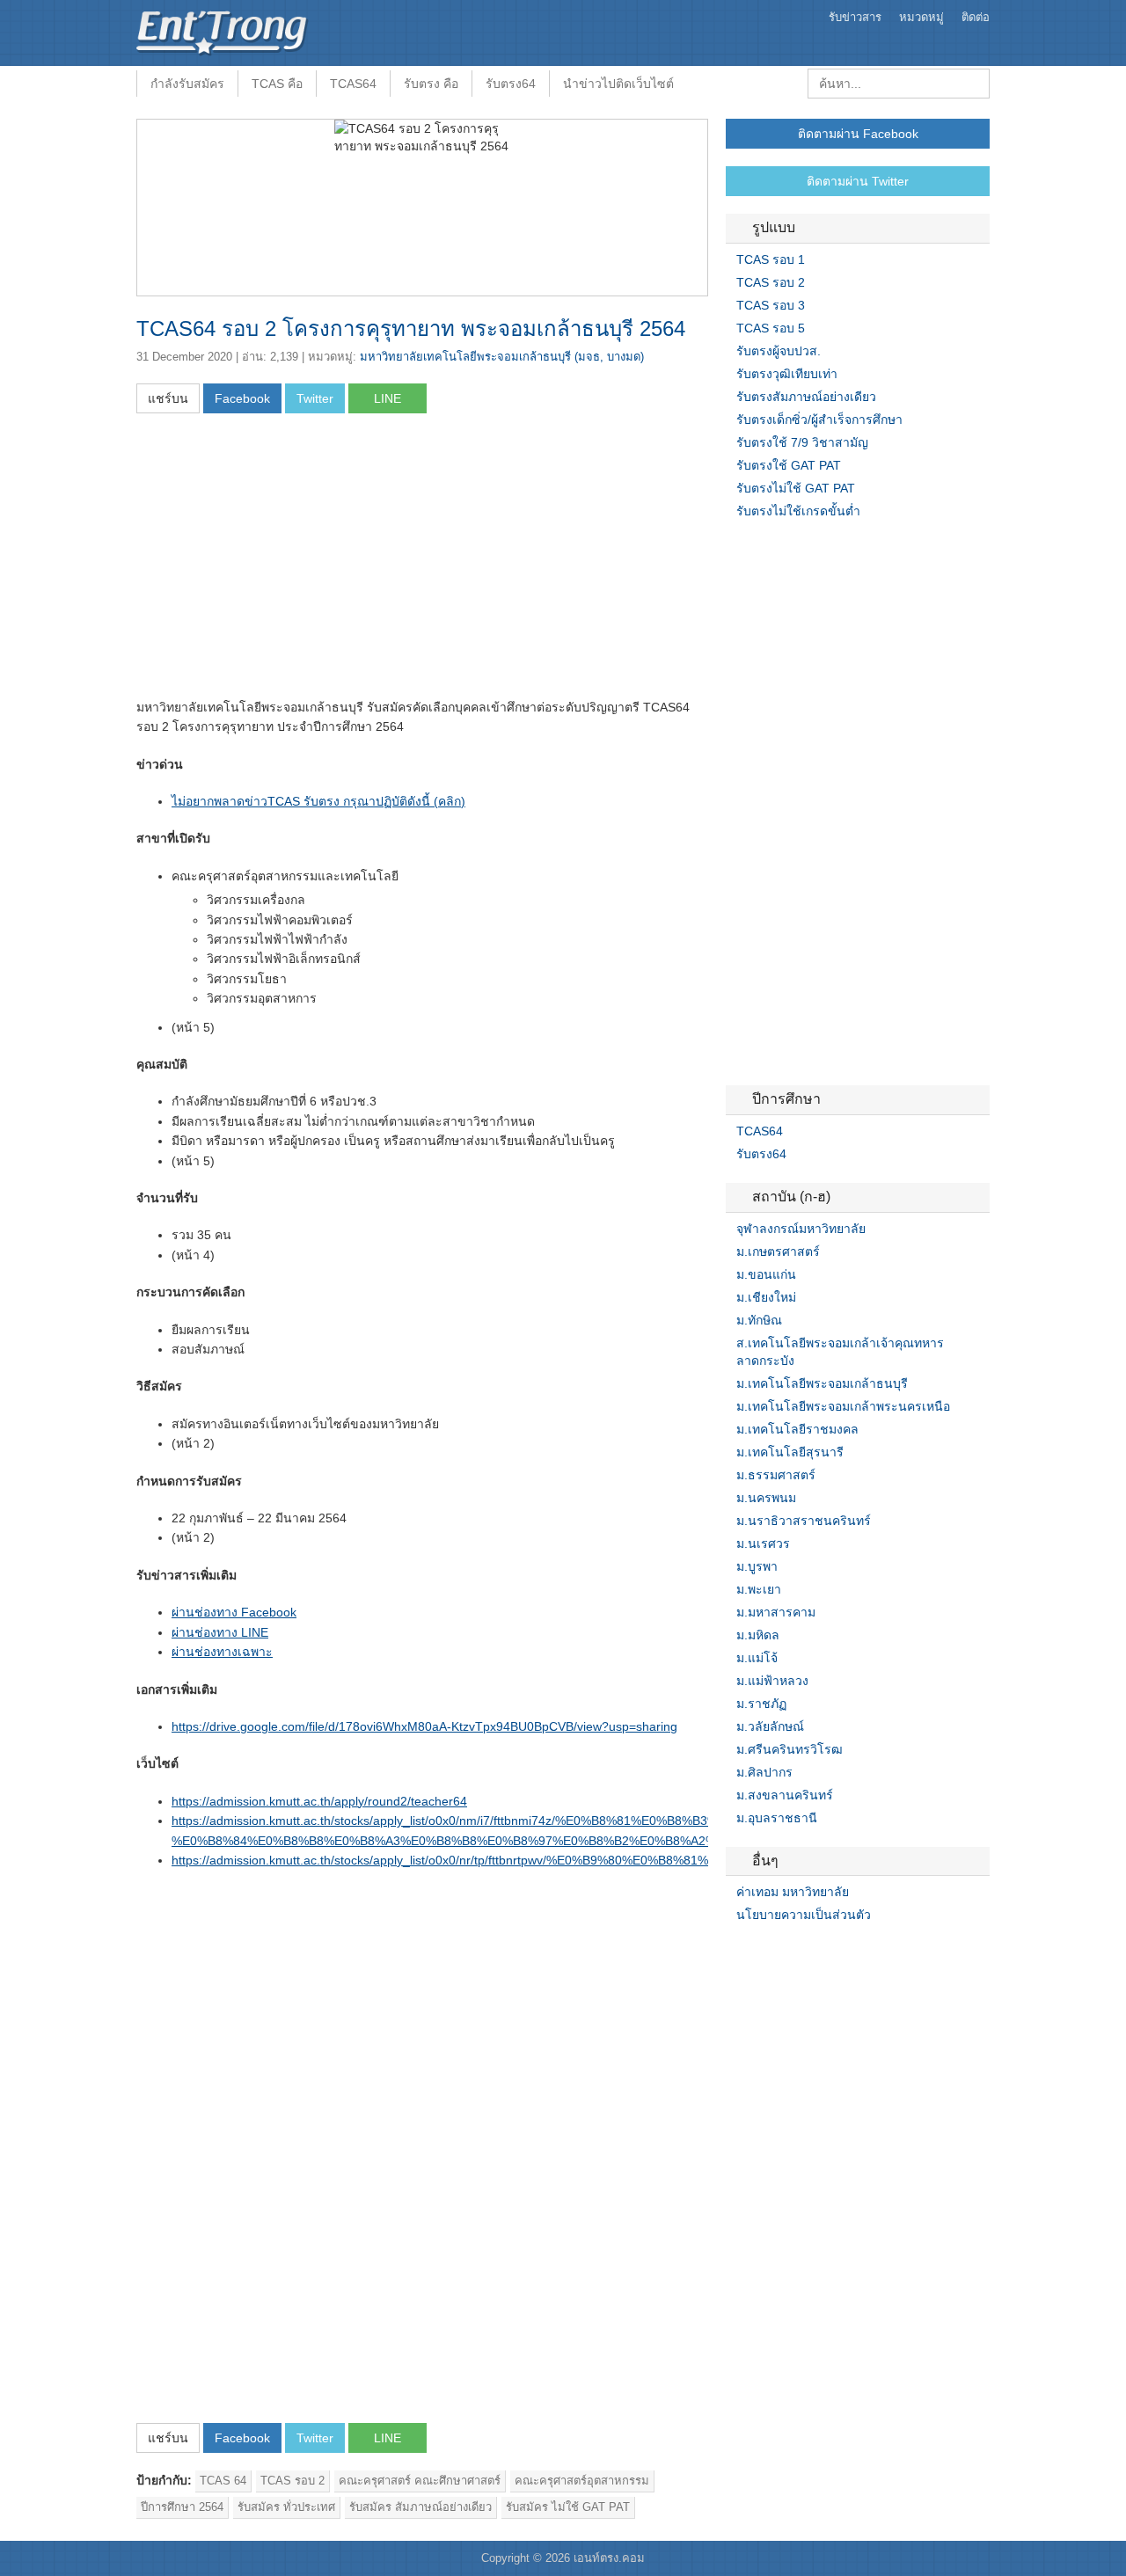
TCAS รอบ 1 (771, 259)
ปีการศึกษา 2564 (182, 2507)
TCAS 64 (223, 2481)
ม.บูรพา (757, 1566)
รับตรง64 (511, 84)
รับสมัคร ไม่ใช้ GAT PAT (568, 2507)
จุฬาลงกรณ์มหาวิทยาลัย (801, 1229)
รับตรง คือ (431, 84)
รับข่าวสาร (855, 17)
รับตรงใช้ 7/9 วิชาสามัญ (802, 442)
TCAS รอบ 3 (771, 305)
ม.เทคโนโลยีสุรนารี (790, 1452)
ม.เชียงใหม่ (766, 1297)
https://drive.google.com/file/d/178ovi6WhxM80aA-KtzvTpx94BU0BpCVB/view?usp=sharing (424, 1726)
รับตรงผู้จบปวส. (779, 351)
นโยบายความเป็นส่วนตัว (804, 1915)
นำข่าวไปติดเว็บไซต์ (618, 84)
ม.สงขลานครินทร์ (785, 1795)
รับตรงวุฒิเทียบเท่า (787, 374)
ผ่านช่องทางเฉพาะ (222, 1652)
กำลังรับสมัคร (187, 84)
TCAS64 (353, 84)
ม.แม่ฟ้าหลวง (772, 1681)
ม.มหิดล (758, 1635)
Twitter (754, 1951)
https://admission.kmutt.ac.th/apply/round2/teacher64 (319, 1801)
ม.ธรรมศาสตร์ (776, 1475)
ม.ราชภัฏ (761, 1704)
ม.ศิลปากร (764, 1772)
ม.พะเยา (759, 1589)
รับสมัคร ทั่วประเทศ (286, 2507)
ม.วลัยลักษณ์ (770, 1726)
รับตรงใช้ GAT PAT (789, 465)
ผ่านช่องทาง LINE (220, 1632)
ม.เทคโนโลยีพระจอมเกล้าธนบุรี (822, 1383)
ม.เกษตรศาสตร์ (778, 1252)
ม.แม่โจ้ (757, 1658)
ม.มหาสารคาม (776, 1612)
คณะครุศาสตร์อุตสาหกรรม (582, 2481)
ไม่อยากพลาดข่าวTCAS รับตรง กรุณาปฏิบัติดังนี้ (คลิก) (318, 801)
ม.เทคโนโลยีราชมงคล (797, 1429)
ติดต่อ (976, 17)
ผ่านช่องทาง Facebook (234, 1612)
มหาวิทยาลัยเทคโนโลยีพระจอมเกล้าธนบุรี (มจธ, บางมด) (502, 357)
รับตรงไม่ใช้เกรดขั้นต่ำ (798, 511)
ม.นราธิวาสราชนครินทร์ (804, 1521)
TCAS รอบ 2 (292, 2481)
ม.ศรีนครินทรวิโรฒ (790, 1749)
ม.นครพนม (766, 1498)
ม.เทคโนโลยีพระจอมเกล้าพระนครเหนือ (843, 1406)
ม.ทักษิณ (759, 1320)
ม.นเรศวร (763, 1543)
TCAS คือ (277, 84)
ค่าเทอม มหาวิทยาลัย (793, 1892)
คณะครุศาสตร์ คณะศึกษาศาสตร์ (420, 2481)
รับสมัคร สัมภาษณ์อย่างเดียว (420, 2507)
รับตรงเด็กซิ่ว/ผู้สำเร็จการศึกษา (819, 420)
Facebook (733, 1951)
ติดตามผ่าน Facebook (858, 134)
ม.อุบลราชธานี (777, 1818)
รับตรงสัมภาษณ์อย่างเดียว (806, 397)
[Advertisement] (284, 561)
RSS (775, 1951)
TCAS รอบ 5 (771, 328)
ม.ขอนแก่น (766, 1274)
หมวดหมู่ (921, 17)
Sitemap (796, 1951)
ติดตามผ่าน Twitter (858, 181)
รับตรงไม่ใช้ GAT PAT (796, 488)
